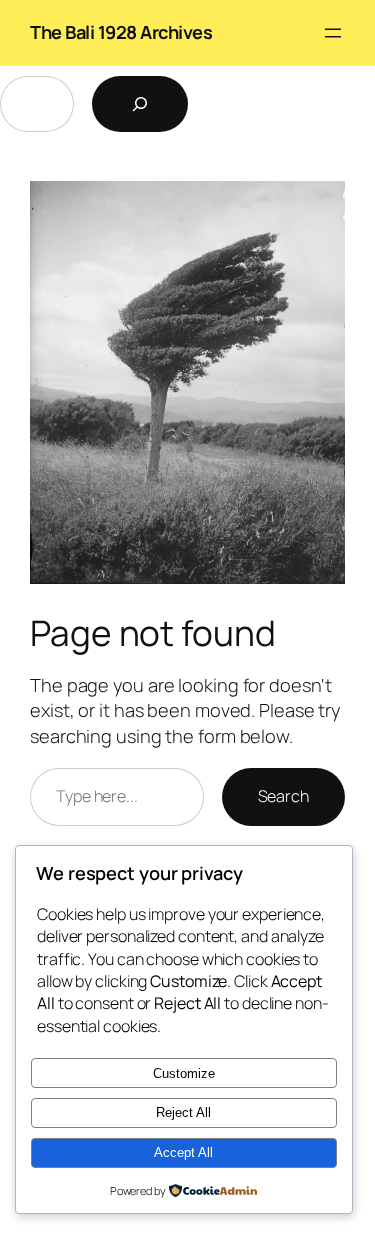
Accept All (183, 1152)
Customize (184, 1073)
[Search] (140, 104)
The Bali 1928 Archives (121, 32)
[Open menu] (333, 33)
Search (283, 796)
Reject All (183, 1112)
